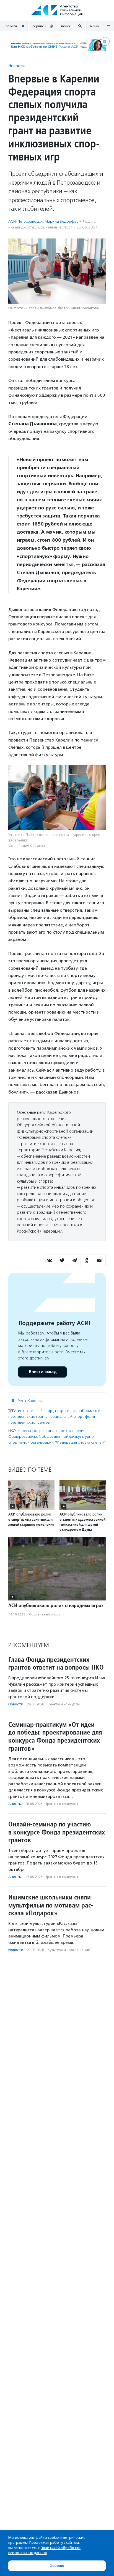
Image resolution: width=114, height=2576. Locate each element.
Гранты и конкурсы (64, 1704)
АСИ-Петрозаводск (25, 221)
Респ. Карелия (30, 1401)
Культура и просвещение (69, 1950)
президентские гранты (28, 1417)
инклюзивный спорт (36, 1411)
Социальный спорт (55, 227)
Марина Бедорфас (61, 221)
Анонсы (15, 1804)
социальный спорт (67, 1417)
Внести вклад (43, 1372)
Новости (16, 66)
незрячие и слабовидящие (79, 1411)
